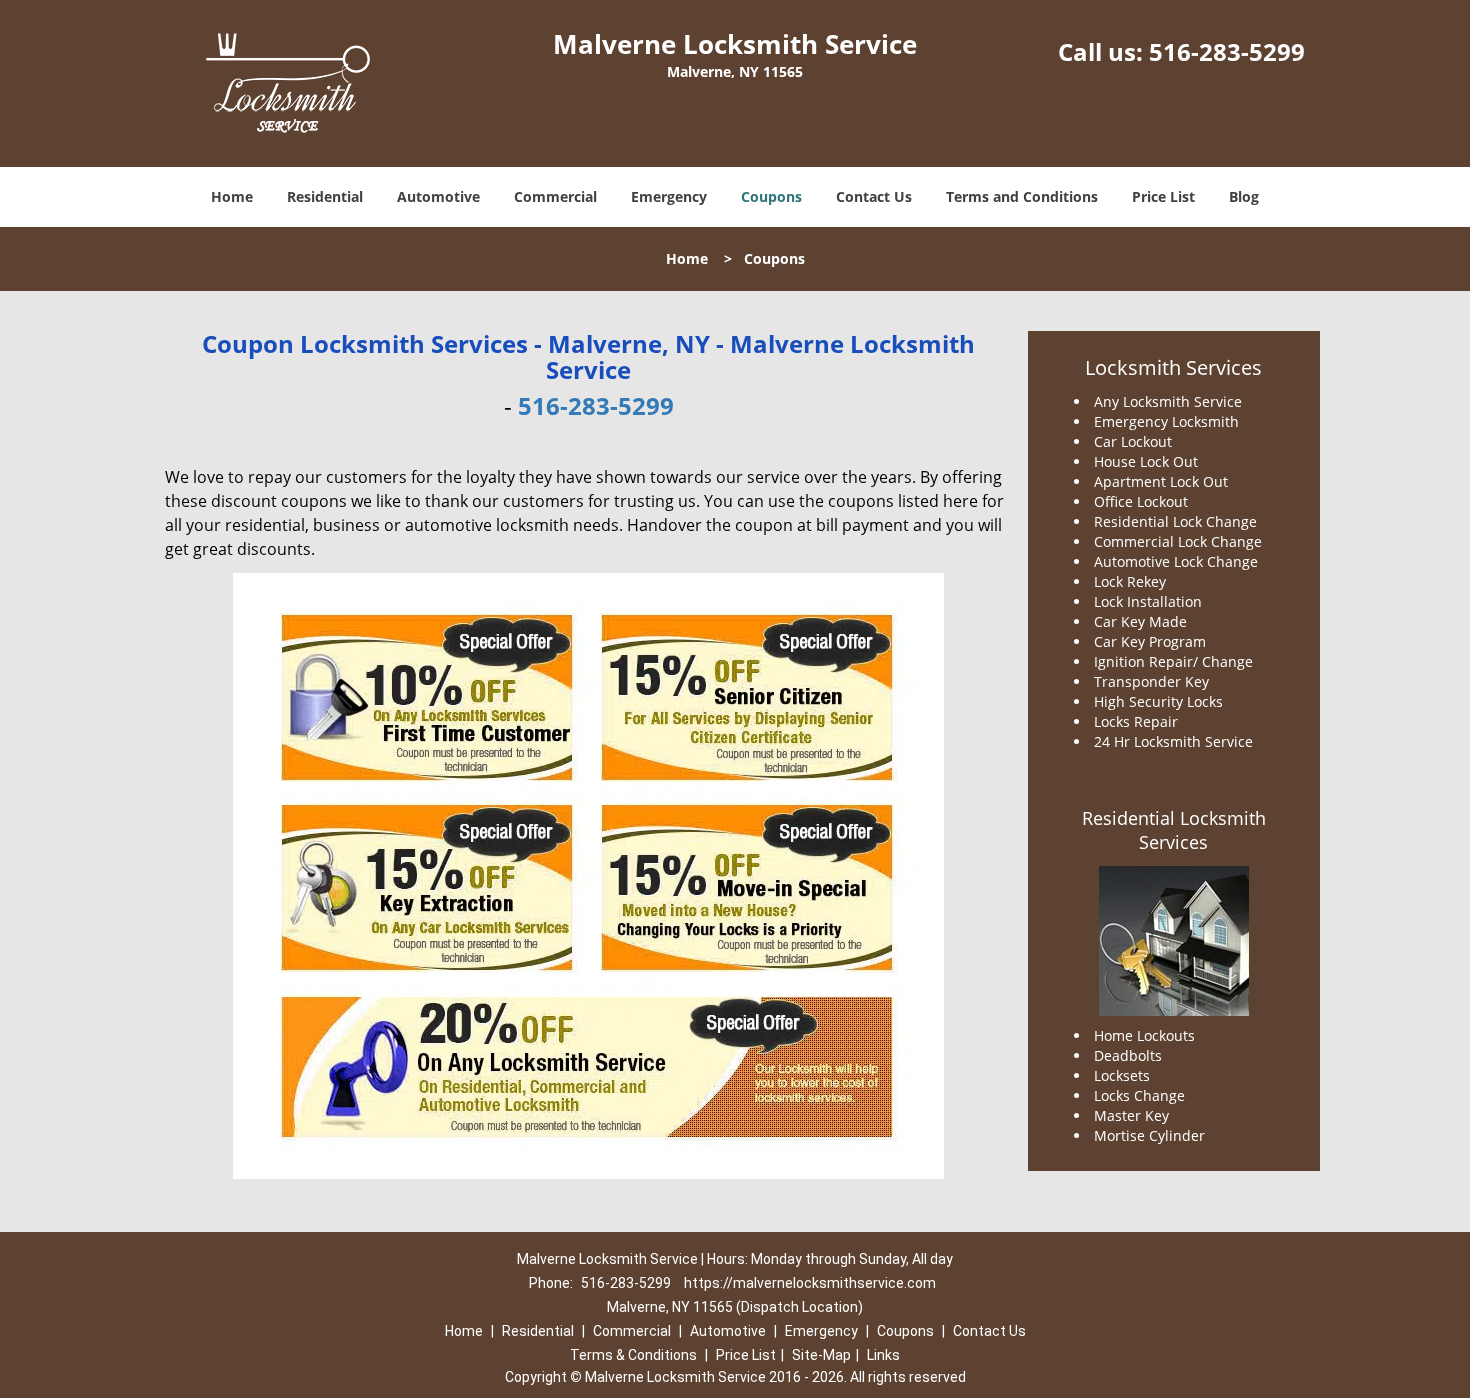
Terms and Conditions (1022, 196)
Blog (1244, 196)
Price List (1163, 196)
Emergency (669, 196)
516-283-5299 (1227, 51)
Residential (325, 196)
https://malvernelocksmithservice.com (810, 1283)
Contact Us (874, 196)
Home (232, 196)
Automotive (438, 196)
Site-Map (821, 1355)
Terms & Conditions (633, 1355)
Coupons (771, 196)
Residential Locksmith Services (1174, 830)
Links (883, 1355)
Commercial (555, 196)
